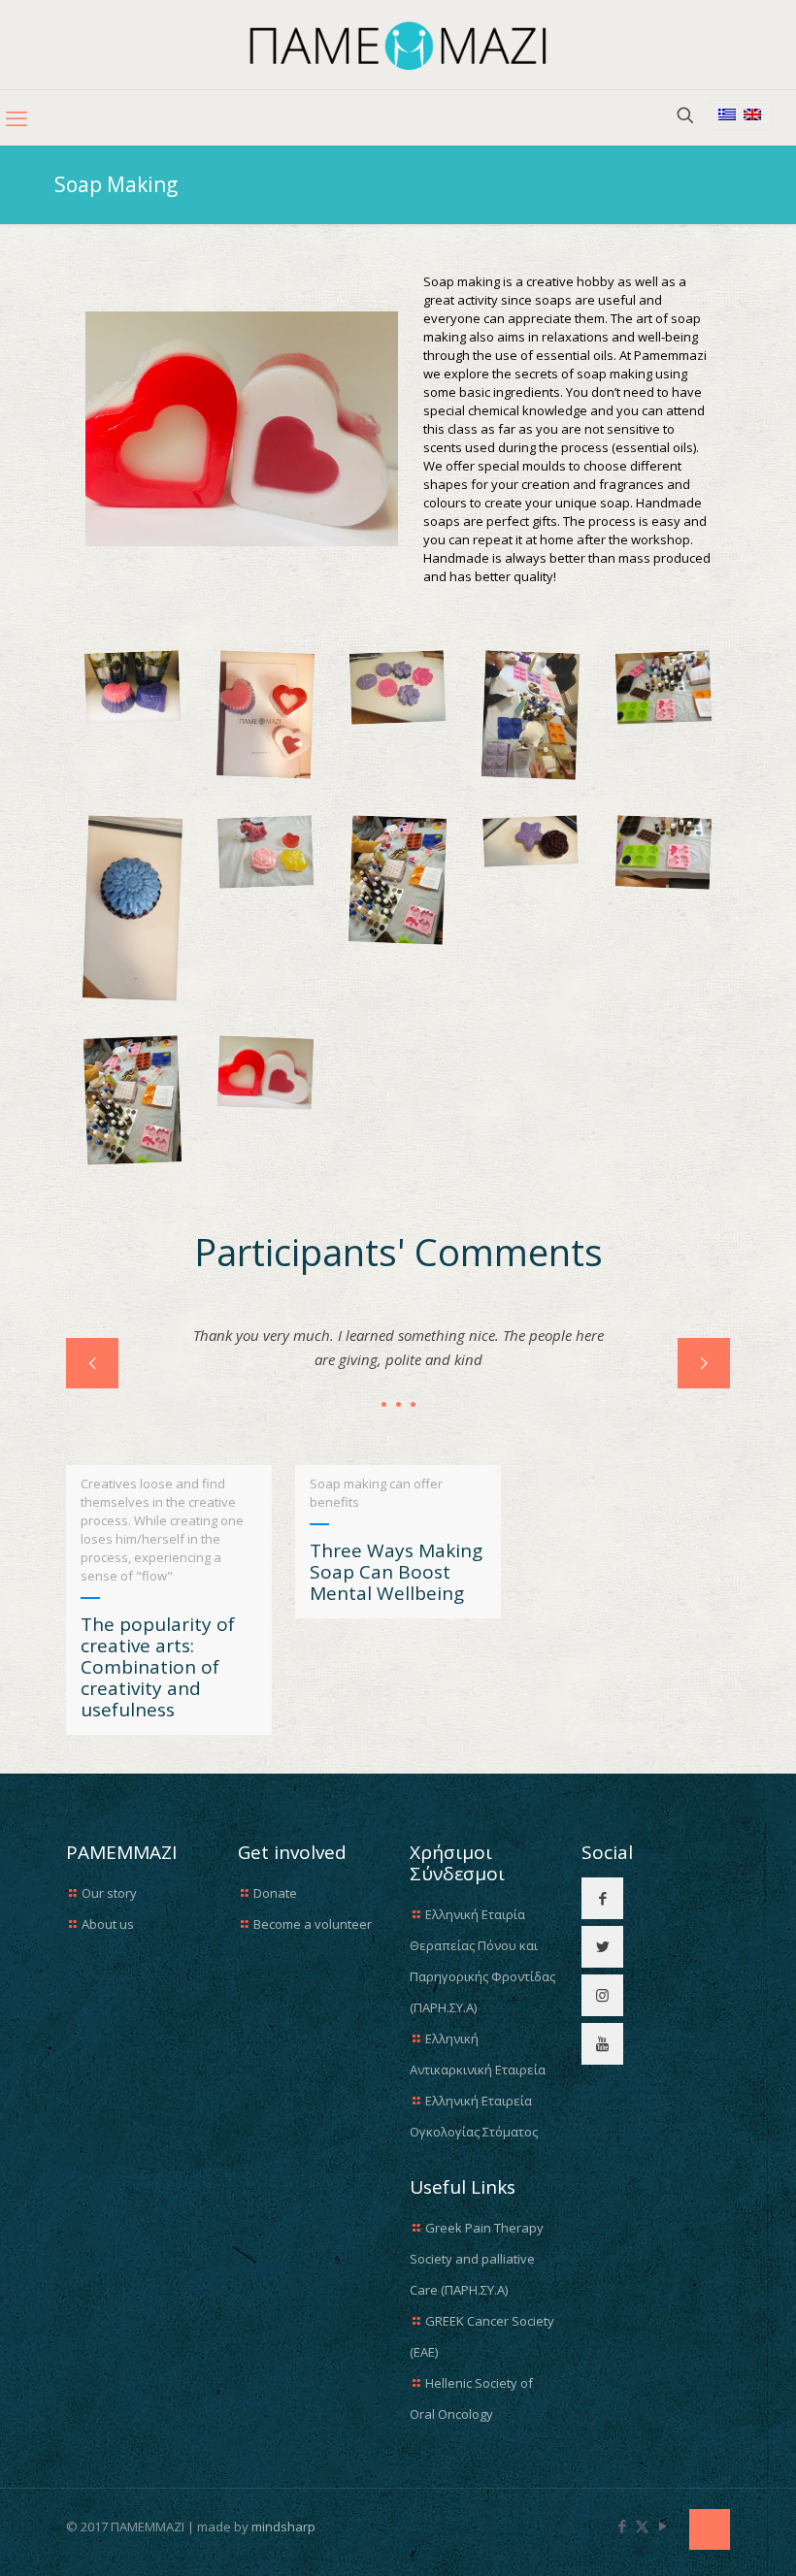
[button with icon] (602, 1898)
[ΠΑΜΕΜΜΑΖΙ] (398, 45)
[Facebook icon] (622, 2526)
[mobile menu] (17, 117)
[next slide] (704, 1363)
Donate (275, 1893)
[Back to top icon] (710, 2529)
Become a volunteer (313, 1924)
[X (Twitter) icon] (642, 2526)
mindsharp (283, 2527)
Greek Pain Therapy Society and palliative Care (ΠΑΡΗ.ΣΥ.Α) (477, 2259)
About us (108, 1924)
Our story (109, 1893)
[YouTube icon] (663, 2526)
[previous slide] (92, 1363)
